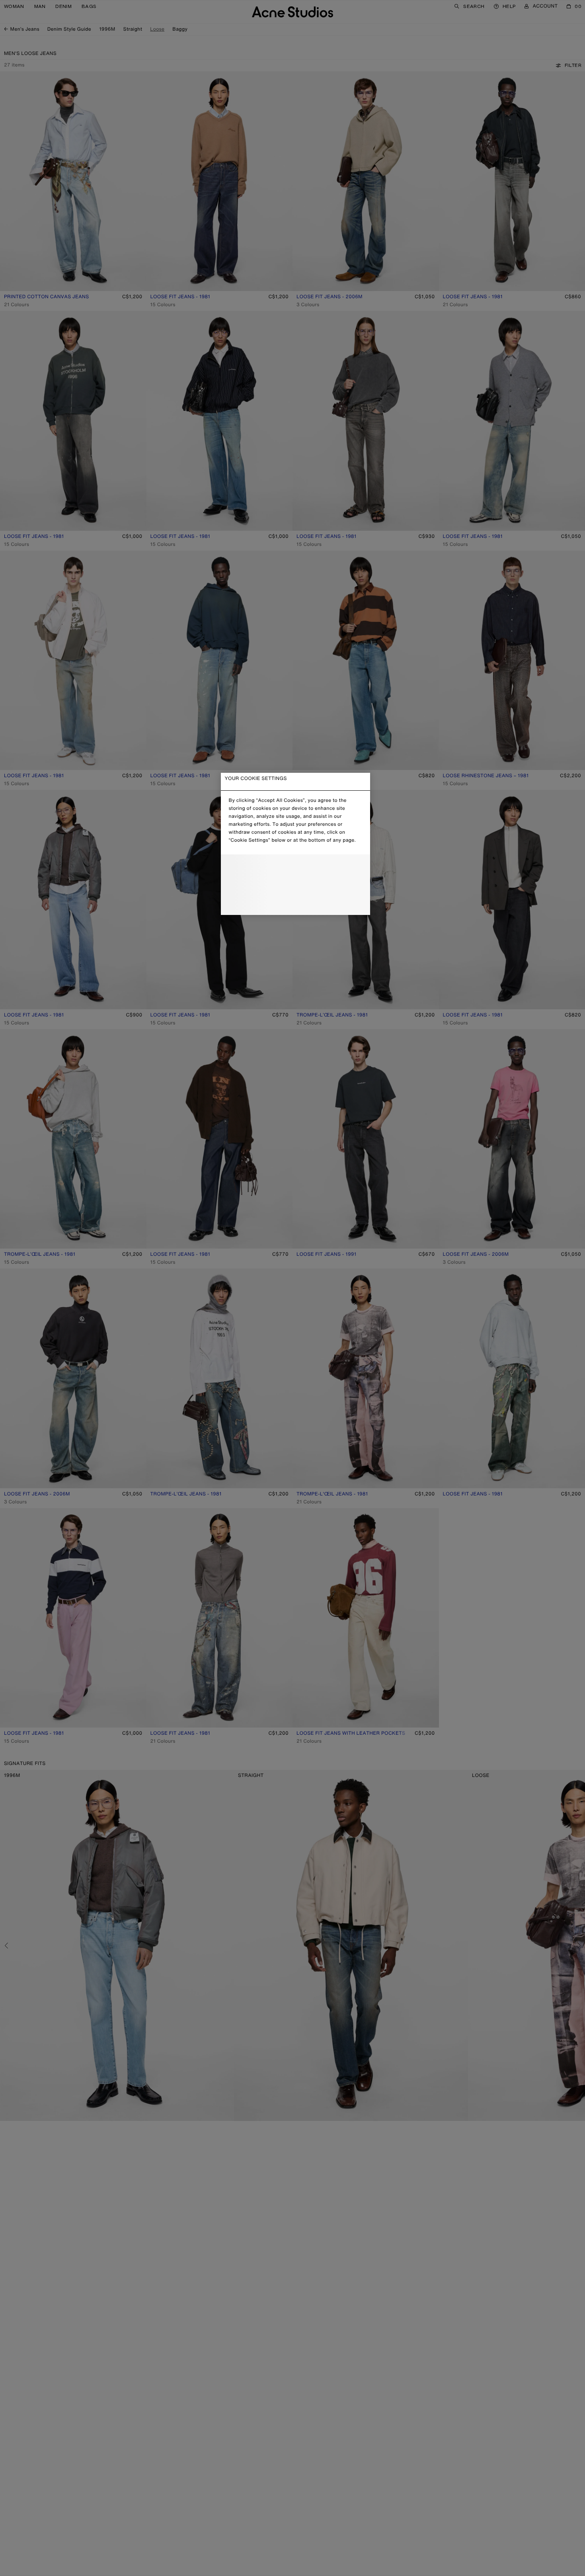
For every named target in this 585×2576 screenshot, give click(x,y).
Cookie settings (295, 868)
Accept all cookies (295, 902)
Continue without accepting (293, 885)
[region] (295, 844)
